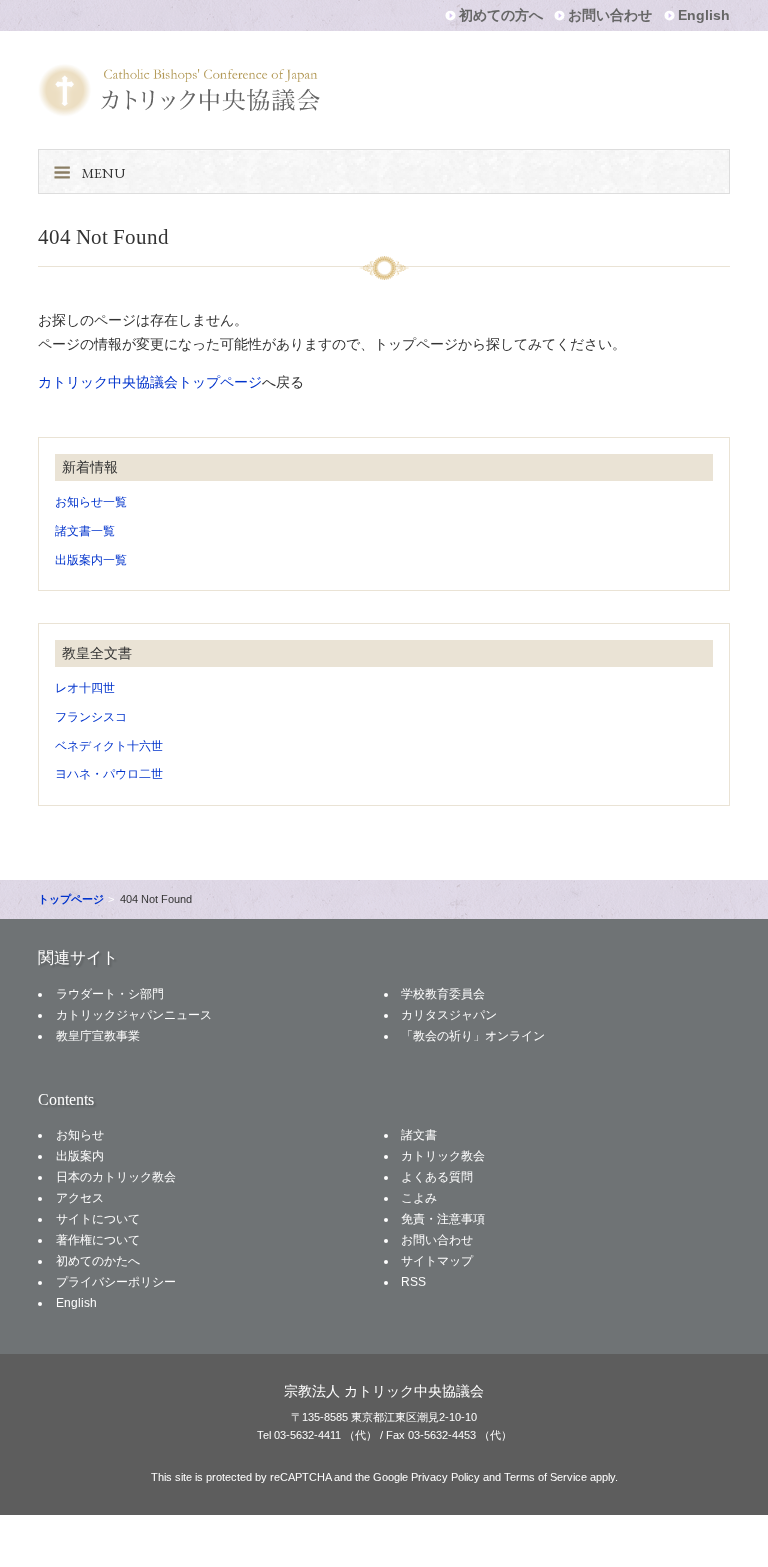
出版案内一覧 (91, 560)
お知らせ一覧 (91, 502)
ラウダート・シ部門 (110, 994)
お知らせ (80, 1135)
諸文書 (419, 1135)
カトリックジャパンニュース (134, 1015)
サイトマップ (437, 1261)
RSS (413, 1282)
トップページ (71, 899)
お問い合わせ (610, 15)
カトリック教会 (443, 1156)
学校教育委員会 (443, 994)
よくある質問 (437, 1177)
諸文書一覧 (85, 531)
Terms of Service (545, 1477)
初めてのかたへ (98, 1261)
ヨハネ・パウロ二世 (109, 774)
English (704, 15)
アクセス (80, 1198)
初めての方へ (501, 15)
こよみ (419, 1198)
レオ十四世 (85, 688)
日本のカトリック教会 (116, 1177)
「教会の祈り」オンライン (473, 1036)
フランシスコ (91, 717)
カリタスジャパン (449, 1015)
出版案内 (80, 1156)
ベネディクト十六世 (109, 746)
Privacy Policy (445, 1477)
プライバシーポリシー (116, 1282)
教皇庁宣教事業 (98, 1036)
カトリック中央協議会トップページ (150, 382)
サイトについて (98, 1219)
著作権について (98, 1240)
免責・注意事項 (443, 1219)
